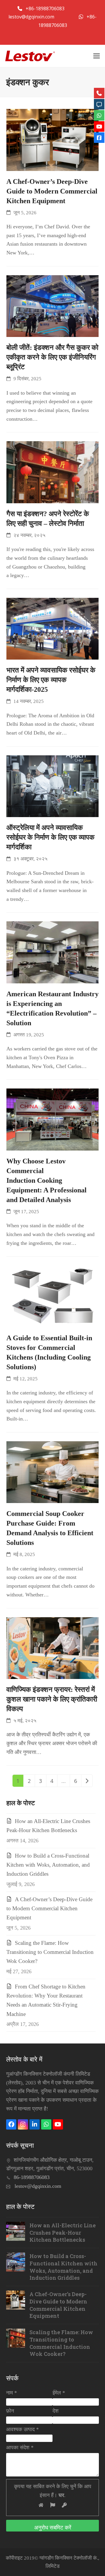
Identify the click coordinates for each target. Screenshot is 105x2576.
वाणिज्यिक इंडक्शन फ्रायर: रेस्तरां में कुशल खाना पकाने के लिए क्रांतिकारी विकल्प (52, 1699)
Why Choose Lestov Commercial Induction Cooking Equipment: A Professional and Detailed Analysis (47, 1180)
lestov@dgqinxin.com (32, 17)
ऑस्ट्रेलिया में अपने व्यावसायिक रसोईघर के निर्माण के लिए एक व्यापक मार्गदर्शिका (50, 837)
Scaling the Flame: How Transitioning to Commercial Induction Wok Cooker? (50, 1952)
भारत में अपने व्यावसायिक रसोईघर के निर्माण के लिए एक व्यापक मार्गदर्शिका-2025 (51, 680)
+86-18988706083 (46, 8)
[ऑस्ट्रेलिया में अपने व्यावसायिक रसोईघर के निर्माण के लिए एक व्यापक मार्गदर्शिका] (53, 785)
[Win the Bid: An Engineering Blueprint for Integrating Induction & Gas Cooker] (53, 305)
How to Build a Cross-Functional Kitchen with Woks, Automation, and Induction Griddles (48, 1865)
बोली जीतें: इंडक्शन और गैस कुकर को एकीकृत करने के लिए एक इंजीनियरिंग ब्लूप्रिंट (52, 357)
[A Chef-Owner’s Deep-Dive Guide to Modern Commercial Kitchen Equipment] (53, 139)
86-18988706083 (32, 2177)
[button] (97, 56)
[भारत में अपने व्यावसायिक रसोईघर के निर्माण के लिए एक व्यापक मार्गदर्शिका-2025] (53, 628)
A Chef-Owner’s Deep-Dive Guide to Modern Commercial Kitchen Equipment (52, 191)
